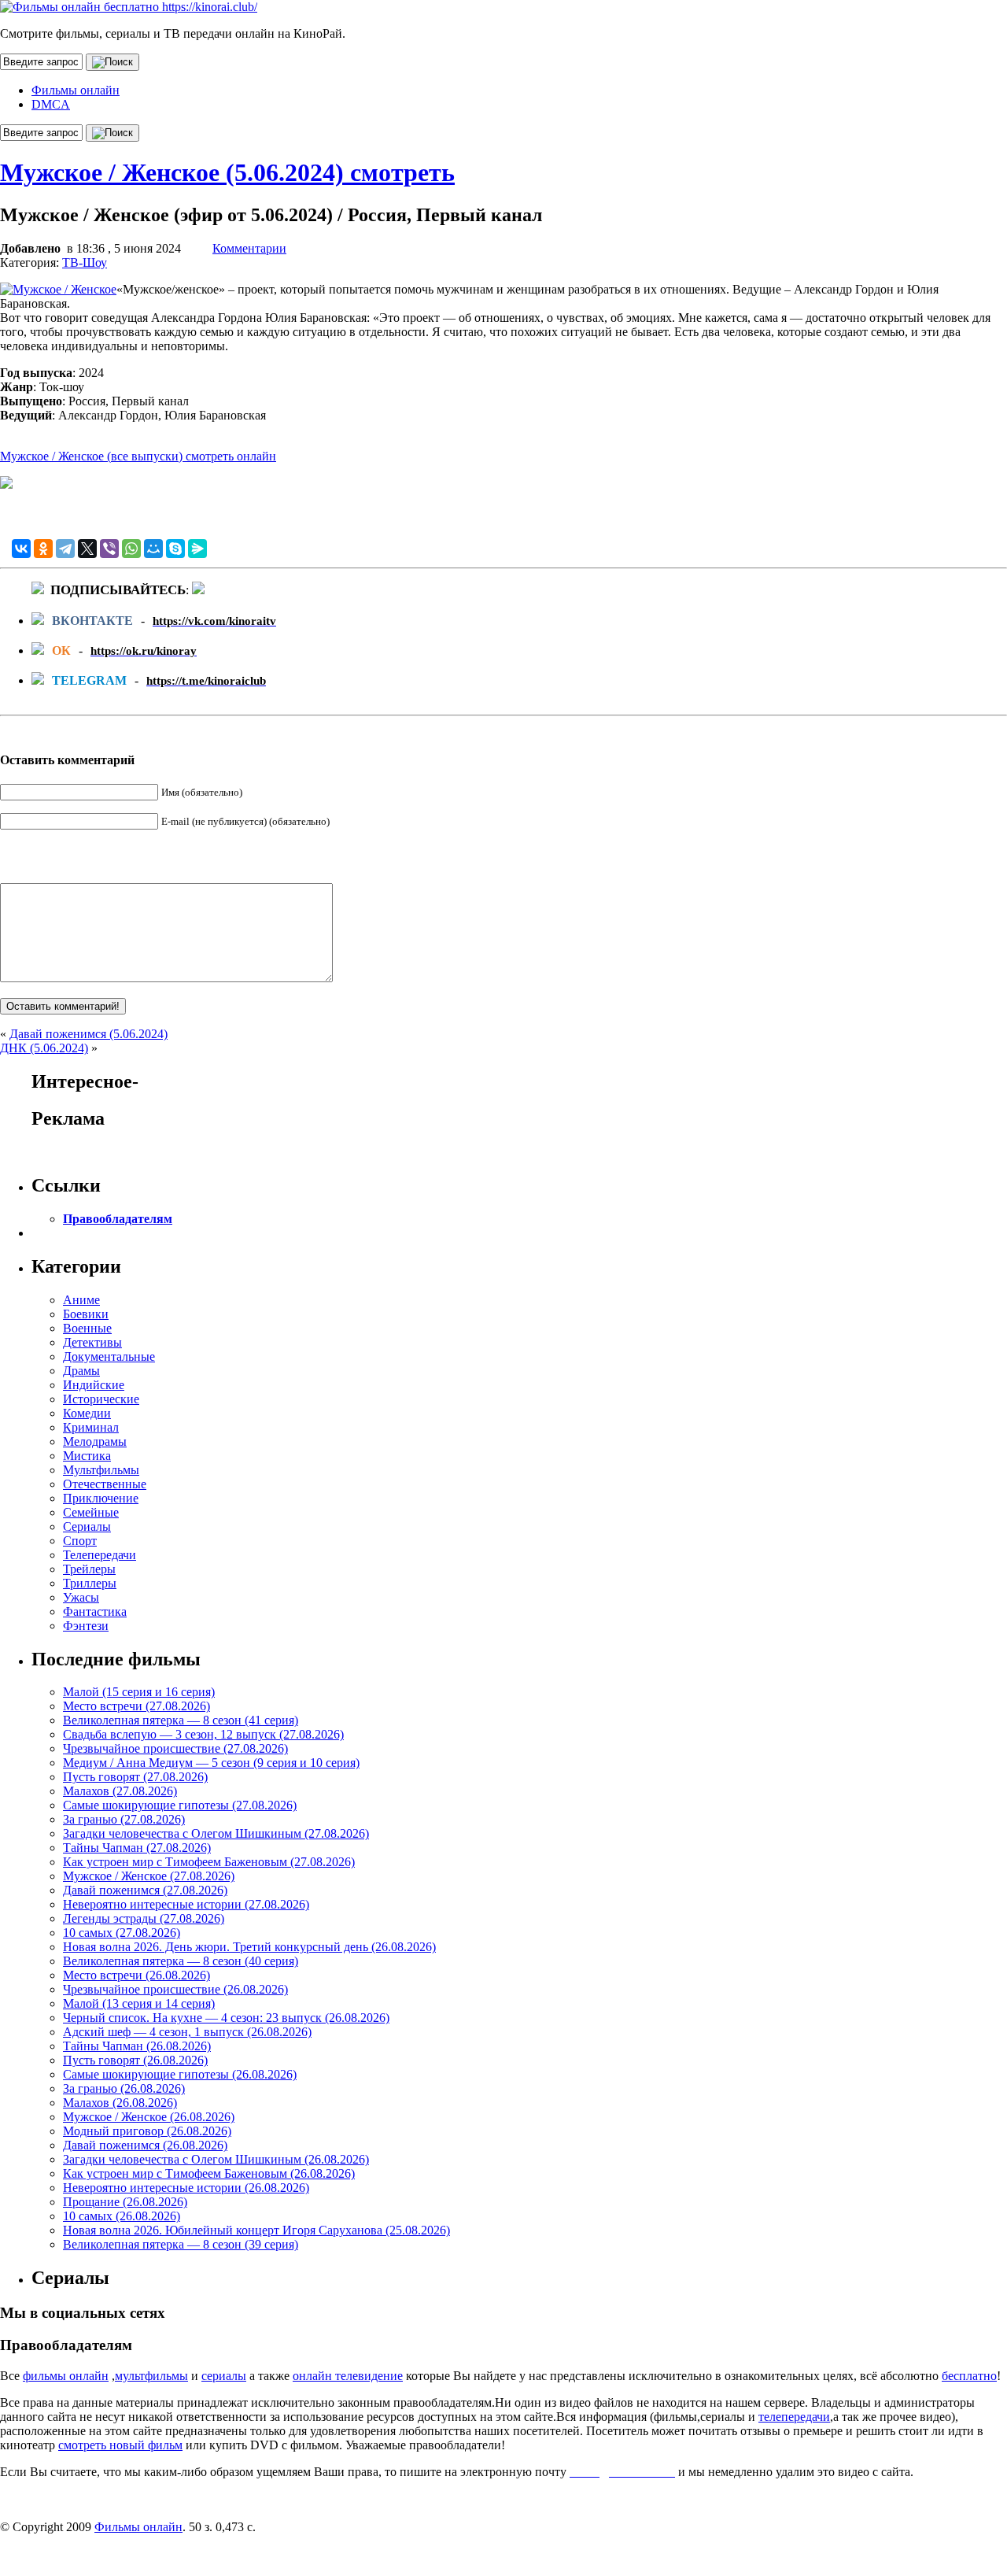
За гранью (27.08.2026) (124, 1819)
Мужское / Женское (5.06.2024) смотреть (227, 172)
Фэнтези (86, 1626)
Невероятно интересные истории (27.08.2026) (186, 1904)
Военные (87, 1328)
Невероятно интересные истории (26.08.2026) (186, 2188)
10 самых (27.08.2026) (122, 1933)
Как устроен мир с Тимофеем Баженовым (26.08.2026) (209, 2173)
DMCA (51, 104)
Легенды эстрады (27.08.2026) (144, 1918)
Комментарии (249, 248)
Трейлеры (89, 1569)
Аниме (81, 1300)
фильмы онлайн (66, 2376)
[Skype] (175, 549)
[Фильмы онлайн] (129, 7)
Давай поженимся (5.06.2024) (89, 1034)
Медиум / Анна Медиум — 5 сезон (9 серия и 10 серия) (211, 1763)
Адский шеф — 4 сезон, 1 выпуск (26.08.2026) (187, 2032)
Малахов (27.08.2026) (120, 1791)
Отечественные (105, 1484)
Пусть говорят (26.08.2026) (135, 2060)
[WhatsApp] (131, 549)
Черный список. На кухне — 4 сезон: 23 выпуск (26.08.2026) (226, 2018)
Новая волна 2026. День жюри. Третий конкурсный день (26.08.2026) (249, 1947)
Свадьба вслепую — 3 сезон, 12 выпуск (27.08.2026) (203, 1734)
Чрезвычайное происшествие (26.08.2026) (175, 1989)
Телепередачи (100, 1555)
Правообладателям (118, 1219)
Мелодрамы (95, 1441)
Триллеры (90, 1583)
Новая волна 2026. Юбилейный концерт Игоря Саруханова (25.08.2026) (256, 2230)
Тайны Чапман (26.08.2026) (137, 2046)
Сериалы (87, 1526)
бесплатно (969, 2376)
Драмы (81, 1371)
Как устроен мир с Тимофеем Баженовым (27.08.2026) (209, 1862)
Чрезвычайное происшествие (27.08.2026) (175, 1748)
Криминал (91, 1427)
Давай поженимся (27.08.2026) (145, 1890)
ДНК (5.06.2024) (44, 1048)
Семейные (91, 1512)
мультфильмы (151, 2376)
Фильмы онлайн (76, 90)
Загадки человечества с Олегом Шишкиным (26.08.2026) (216, 2159)
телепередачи (794, 2417)
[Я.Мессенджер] (197, 549)
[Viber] (109, 549)
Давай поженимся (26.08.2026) (145, 2145)
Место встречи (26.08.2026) (136, 1975)
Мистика (87, 1456)
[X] (87, 549)
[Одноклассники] (43, 549)
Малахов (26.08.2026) (120, 2103)
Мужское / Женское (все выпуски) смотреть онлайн (138, 456)
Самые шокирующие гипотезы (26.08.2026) (180, 2074)
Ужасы (81, 1597)
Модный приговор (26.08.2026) (147, 2131)
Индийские (94, 1385)
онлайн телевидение (348, 2376)
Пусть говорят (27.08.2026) (135, 1777)
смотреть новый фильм (120, 2445)
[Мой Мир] (153, 549)
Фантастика (95, 1611)
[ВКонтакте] (21, 549)
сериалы (224, 2376)
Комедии (87, 1413)
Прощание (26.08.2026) (125, 2202)
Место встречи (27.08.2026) (136, 1706)
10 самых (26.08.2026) (122, 2216)
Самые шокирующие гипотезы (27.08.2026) (180, 1805)
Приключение (101, 1498)
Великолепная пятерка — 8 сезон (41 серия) (181, 1720)
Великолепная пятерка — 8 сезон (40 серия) (181, 1961)
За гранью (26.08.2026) (124, 2088)
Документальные (109, 1356)
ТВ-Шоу (85, 262)
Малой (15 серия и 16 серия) (139, 1692)
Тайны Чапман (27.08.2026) (137, 1848)
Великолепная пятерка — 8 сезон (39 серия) (181, 2244)
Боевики (86, 1314)
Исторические (101, 1399)
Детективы (92, 1342)
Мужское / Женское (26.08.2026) (149, 2117)
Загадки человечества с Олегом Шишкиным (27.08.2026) (216, 1833)
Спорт (80, 1541)
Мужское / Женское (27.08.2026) (149, 1876)
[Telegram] (65, 549)
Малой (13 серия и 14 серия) (139, 2003)
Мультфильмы (101, 1470)
